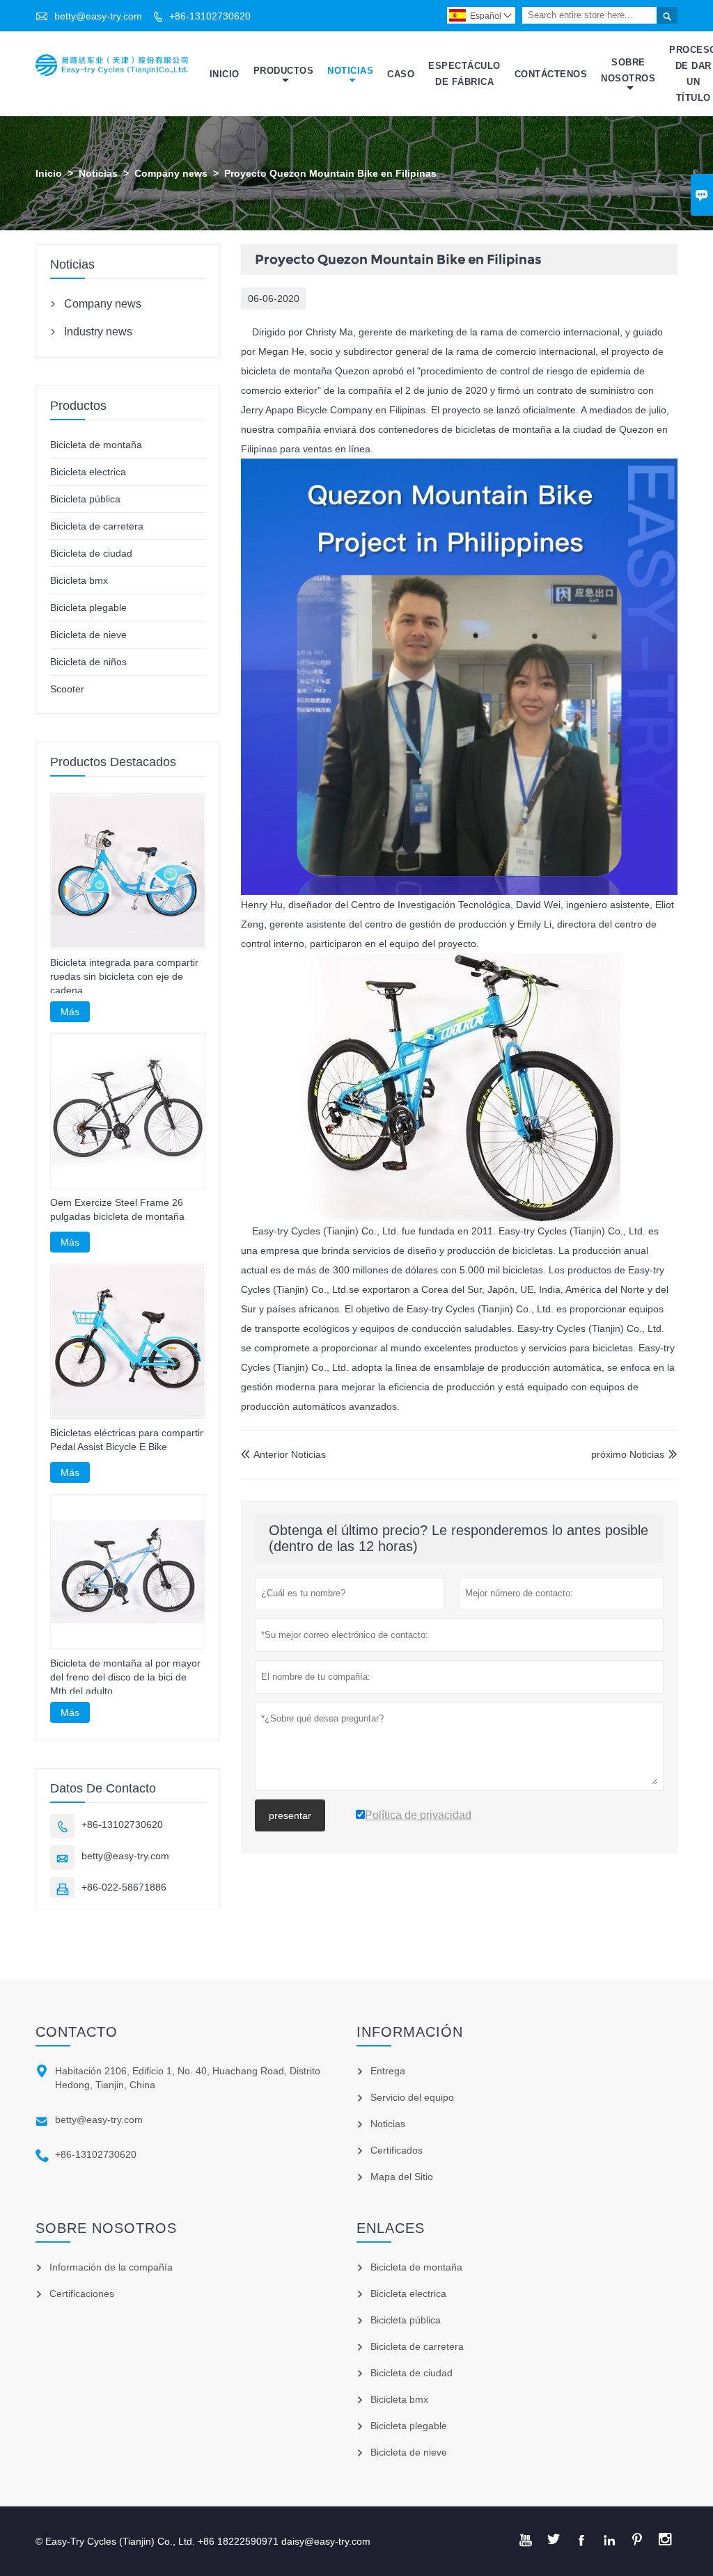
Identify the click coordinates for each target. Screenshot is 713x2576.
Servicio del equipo (412, 2097)
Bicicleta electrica (88, 472)
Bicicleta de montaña (96, 445)
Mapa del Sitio (402, 2177)
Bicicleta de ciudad (91, 553)
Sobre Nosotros (628, 70)
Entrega (388, 2071)
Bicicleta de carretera (97, 526)
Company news (171, 173)
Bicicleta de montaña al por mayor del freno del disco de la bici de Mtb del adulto (125, 1677)
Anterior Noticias (283, 1454)
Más (70, 1012)
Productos (284, 71)
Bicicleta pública (85, 499)
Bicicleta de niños (88, 662)
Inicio (225, 74)
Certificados (397, 2150)
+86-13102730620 (210, 16)
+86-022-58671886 (124, 1887)
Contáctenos (551, 74)
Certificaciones (82, 2293)
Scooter (67, 689)
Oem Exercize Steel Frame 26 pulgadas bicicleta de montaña (117, 1209)
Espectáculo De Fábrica (464, 74)
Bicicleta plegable (88, 607)
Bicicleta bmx (79, 580)
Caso (401, 74)
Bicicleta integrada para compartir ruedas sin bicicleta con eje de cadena (124, 976)
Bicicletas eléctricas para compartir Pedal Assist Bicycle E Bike (127, 1440)
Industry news (98, 332)
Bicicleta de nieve (88, 635)
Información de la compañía (111, 2267)
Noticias (350, 71)
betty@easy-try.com (98, 16)
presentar (290, 1815)
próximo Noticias (628, 1454)
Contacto (77, 2032)
